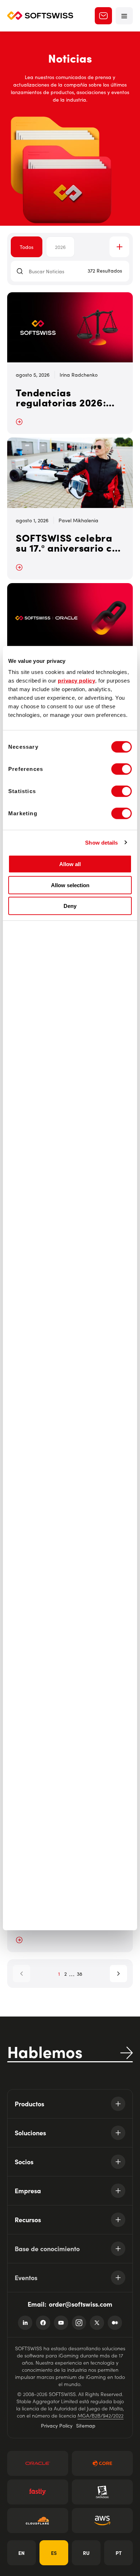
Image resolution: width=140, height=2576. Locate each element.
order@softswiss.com (81, 2304)
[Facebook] (43, 2323)
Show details (101, 842)
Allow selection (70, 885)
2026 (60, 247)
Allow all (70, 864)
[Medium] (115, 2323)
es (54, 2553)
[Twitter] (97, 2323)
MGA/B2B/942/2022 (101, 2415)
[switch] (122, 769)
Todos (27, 247)
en (22, 2553)
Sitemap (86, 2425)
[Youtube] (61, 2323)
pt (119, 2553)
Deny (70, 906)
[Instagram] (79, 2323)
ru (86, 2553)
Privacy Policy (57, 2425)
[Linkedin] (25, 2323)
